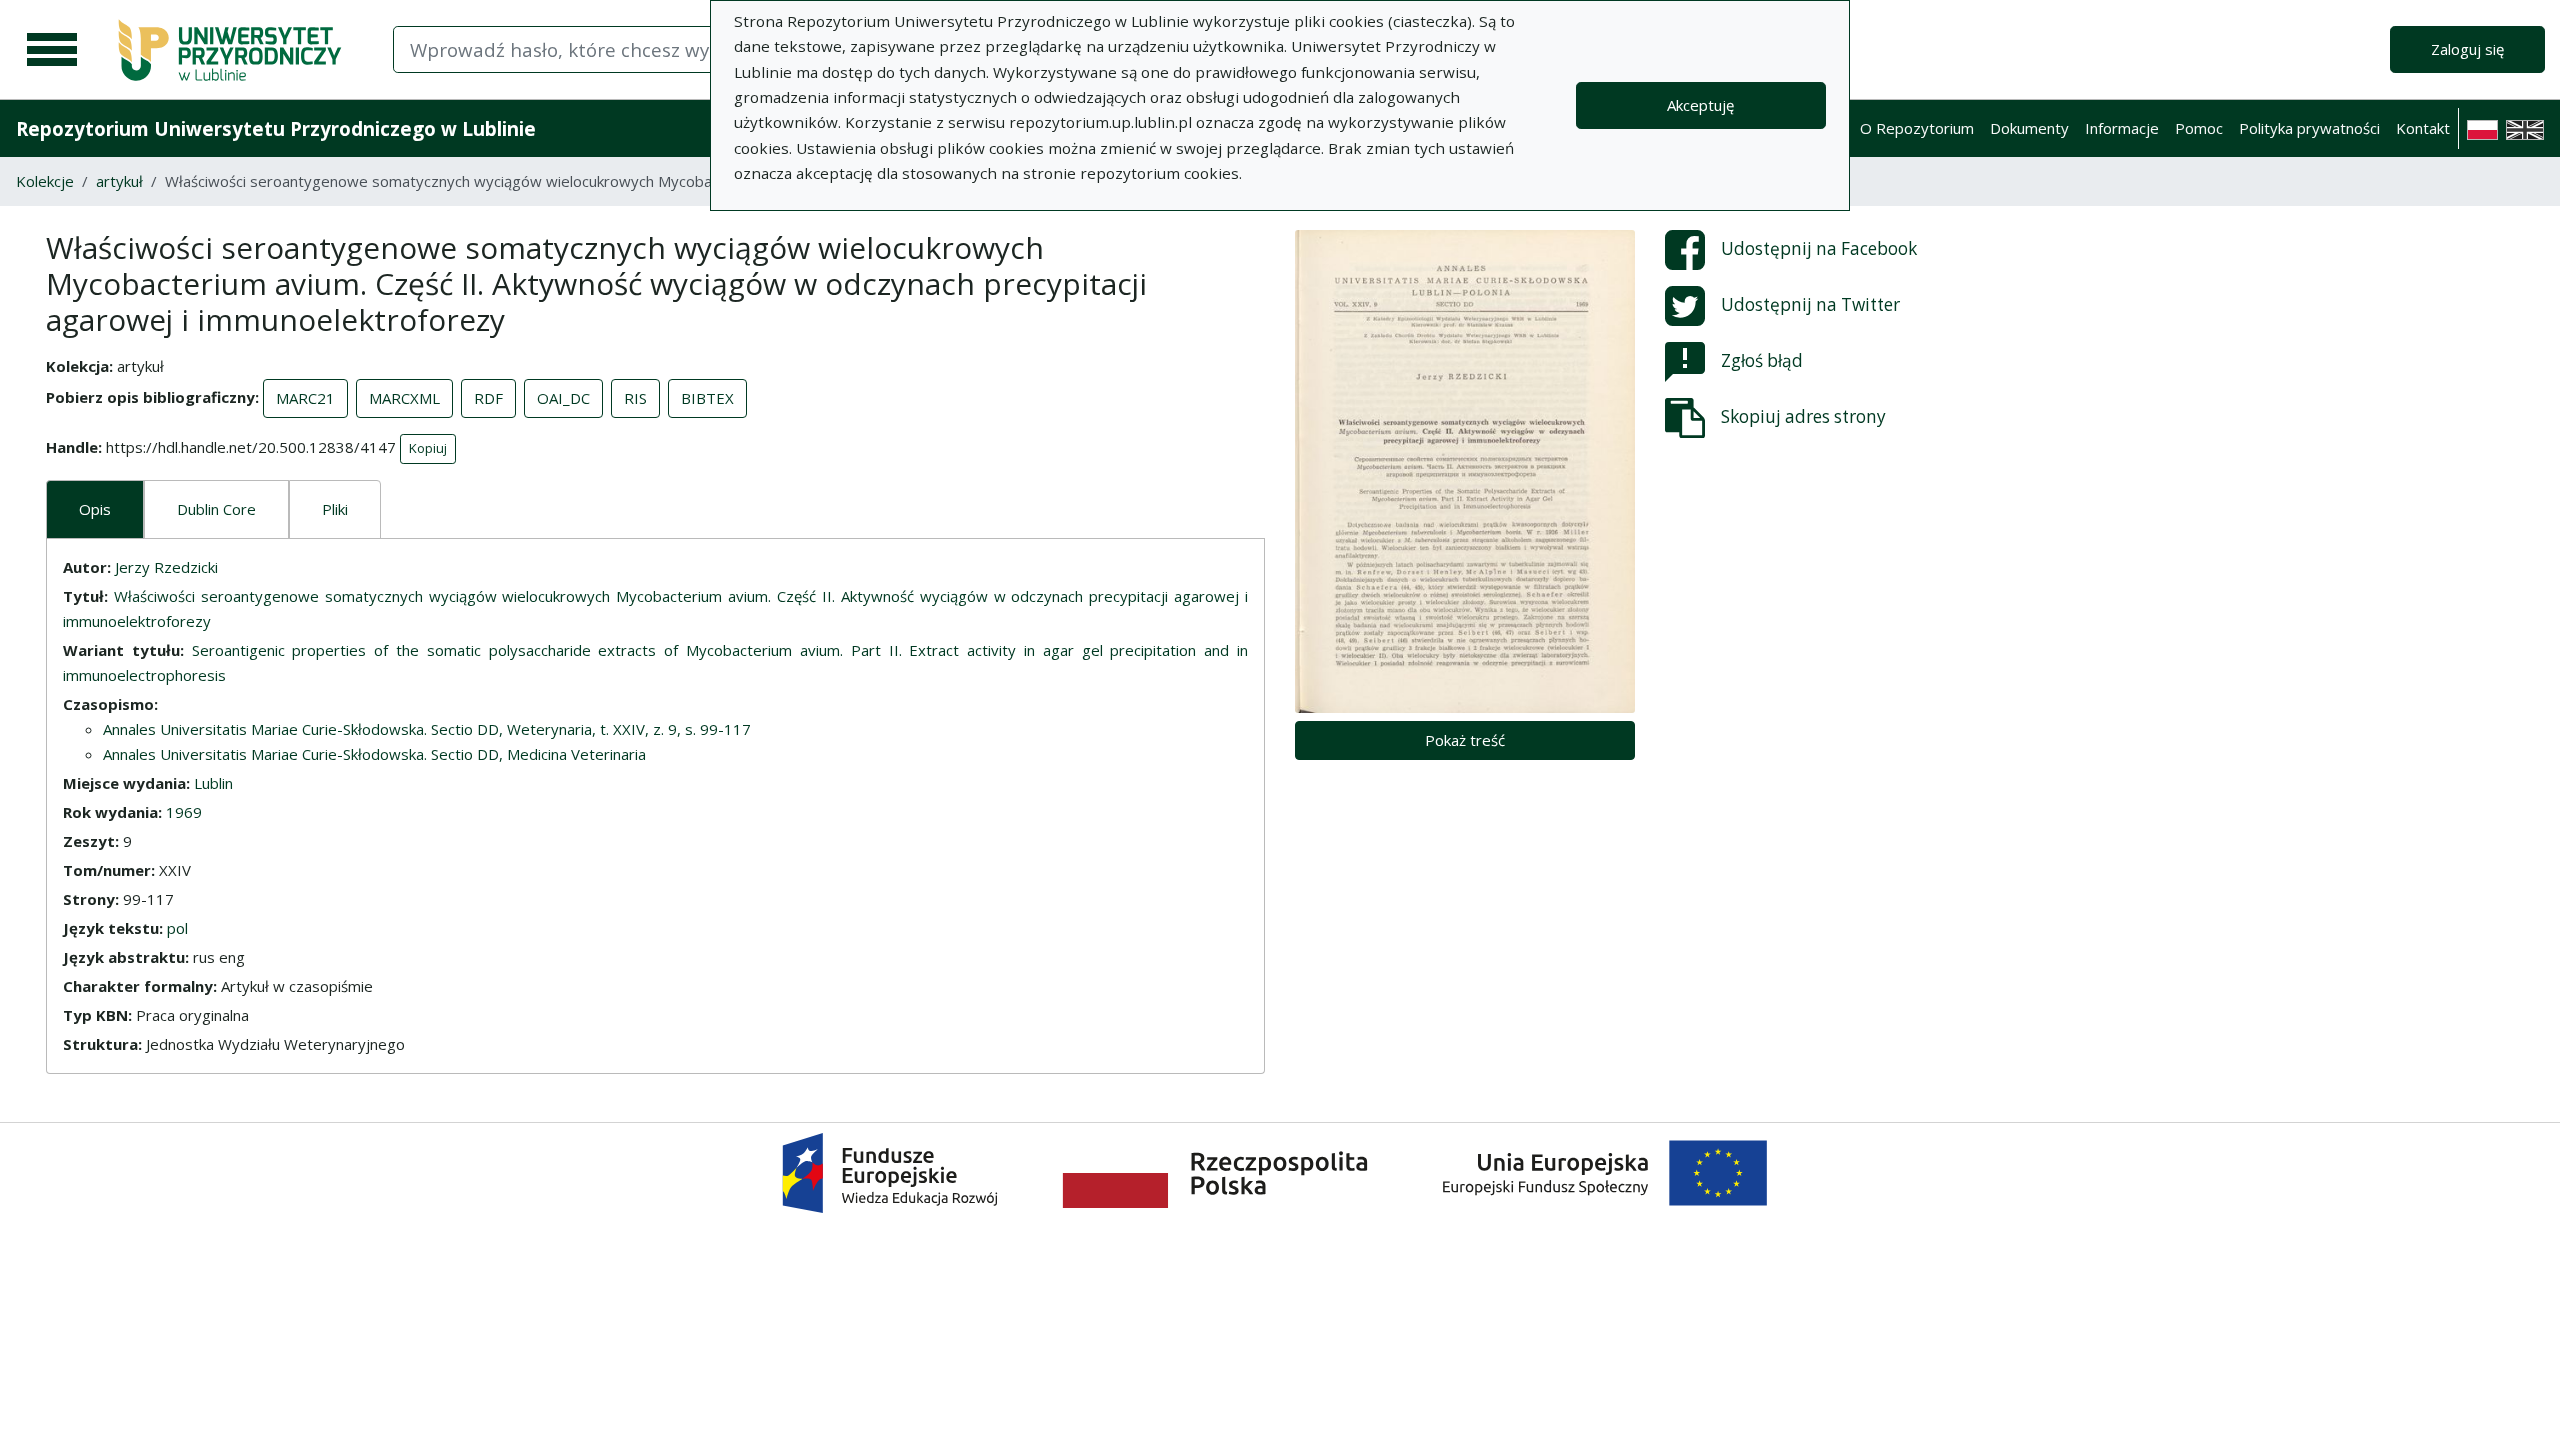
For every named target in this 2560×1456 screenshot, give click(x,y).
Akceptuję (1700, 105)
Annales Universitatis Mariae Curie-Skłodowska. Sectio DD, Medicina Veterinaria (374, 754)
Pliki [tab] (335, 509)
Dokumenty (2029, 128)
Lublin (213, 783)
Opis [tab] (95, 509)
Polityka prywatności (2309, 128)
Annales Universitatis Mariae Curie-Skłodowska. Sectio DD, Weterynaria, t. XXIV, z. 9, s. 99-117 (427, 729)
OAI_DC (563, 398)
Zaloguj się (2467, 49)
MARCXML (404, 398)
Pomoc (2199, 128)
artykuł (119, 181)
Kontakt (2423, 128)
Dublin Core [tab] (216, 509)
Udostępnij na (1819, 248)
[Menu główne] (52, 50)
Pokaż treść (1465, 740)
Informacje (2122, 128)
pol (177, 928)
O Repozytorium (1917, 128)
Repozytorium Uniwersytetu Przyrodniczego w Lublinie (276, 128)
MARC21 (305, 398)
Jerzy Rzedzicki (166, 567)
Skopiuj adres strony (1803, 416)
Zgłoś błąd (1762, 360)
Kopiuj (428, 448)
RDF (488, 398)
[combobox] (658, 49)
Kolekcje (45, 181)
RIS (635, 398)
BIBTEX (707, 398)
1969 (184, 812)
